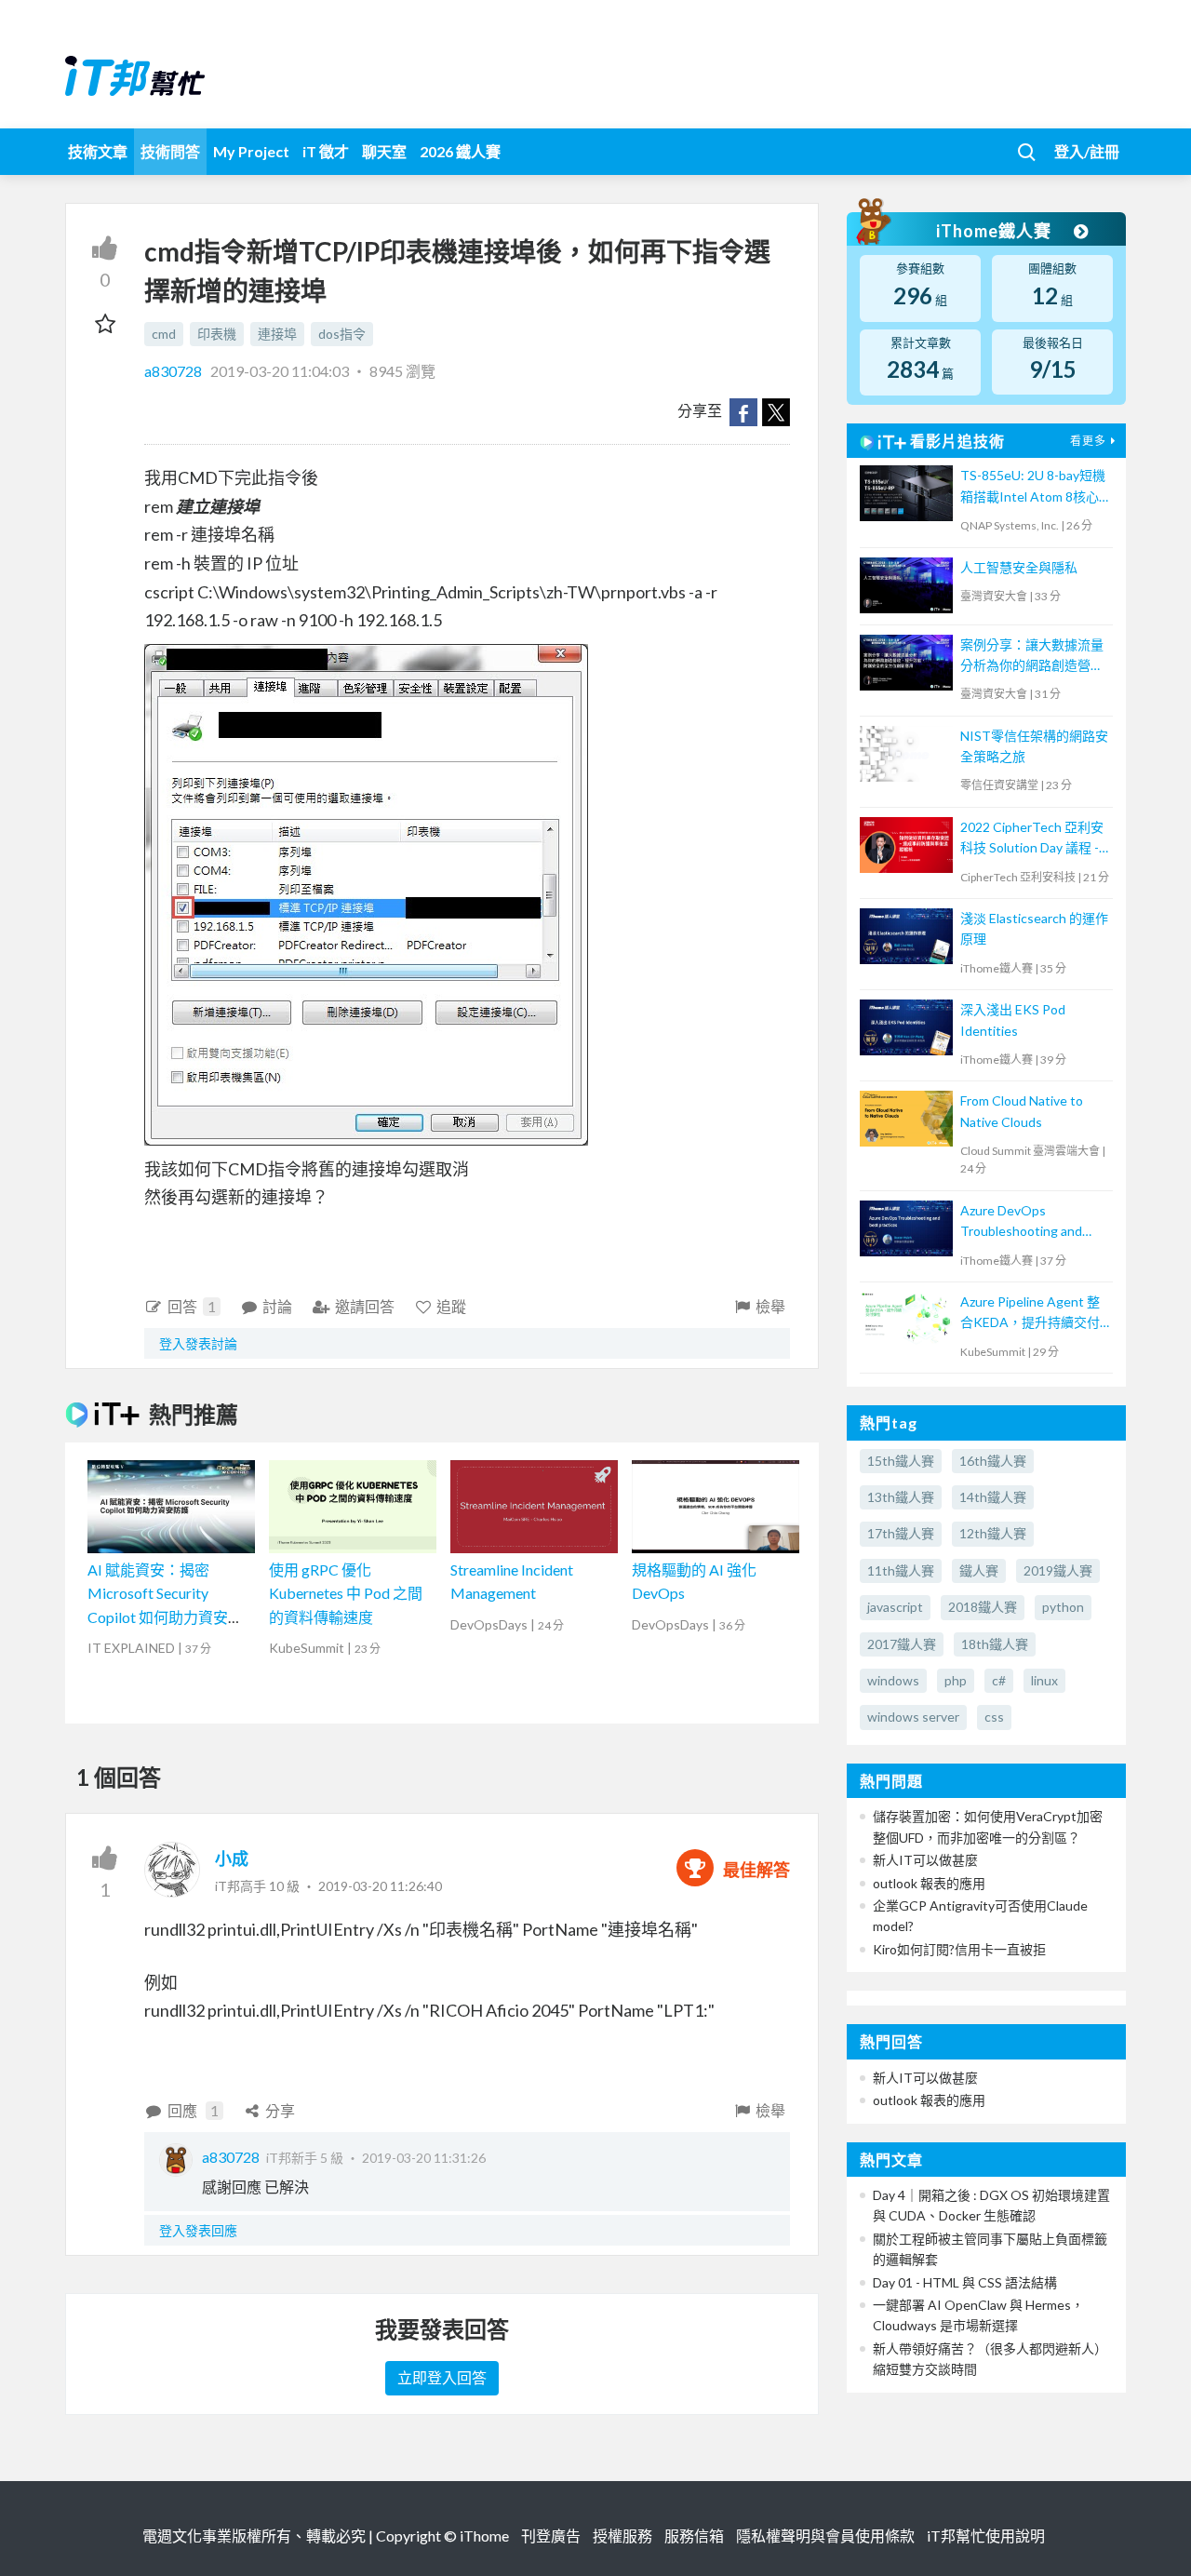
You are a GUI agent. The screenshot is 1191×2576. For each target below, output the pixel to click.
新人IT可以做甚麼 (925, 1860)
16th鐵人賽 (993, 1461)
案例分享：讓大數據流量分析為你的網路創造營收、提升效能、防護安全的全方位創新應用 (1032, 657)
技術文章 (98, 151)
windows (893, 1680)
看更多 (1088, 441)
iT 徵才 (326, 151)
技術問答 (170, 151)
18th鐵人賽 (995, 1644)
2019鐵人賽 (1058, 1570)
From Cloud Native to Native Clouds (1022, 1111)
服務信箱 (694, 2536)
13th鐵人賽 (901, 1497)
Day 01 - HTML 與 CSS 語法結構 (965, 2282)
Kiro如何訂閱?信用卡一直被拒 (959, 1949)
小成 (232, 1858)
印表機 (217, 334)
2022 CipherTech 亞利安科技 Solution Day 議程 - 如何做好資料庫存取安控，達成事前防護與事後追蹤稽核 (1032, 839)
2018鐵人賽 (983, 1607)
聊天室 (384, 151)
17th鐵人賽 (901, 1533)
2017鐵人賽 (902, 1644)
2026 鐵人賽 (460, 151)
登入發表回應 (198, 2230)
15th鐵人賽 (901, 1461)
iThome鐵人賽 (996, 231)
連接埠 (277, 334)
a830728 (174, 371)
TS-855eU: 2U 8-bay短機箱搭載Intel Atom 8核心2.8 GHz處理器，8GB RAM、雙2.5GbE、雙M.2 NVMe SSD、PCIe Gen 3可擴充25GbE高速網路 (1033, 487)
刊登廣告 (551, 2536)
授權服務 (622, 2536)
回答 (192, 1306)
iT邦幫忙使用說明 (986, 2536)
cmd (164, 334)
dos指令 (342, 334)
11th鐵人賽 (901, 1570)
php (956, 1680)
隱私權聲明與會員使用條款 (825, 2536)
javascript (895, 1607)
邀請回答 (365, 1306)
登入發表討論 (198, 1343)
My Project (251, 151)
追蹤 (451, 1306)
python (1063, 1607)
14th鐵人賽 (993, 1497)
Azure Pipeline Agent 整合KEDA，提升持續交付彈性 (1030, 1314)
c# (999, 1680)
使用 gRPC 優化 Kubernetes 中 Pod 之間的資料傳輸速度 (346, 1593)
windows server (913, 1717)
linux (1044, 1680)
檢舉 (770, 1306)
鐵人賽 (979, 1570)
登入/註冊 (1087, 151)
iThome (484, 2536)
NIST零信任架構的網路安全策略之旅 (1034, 746)
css (994, 1717)
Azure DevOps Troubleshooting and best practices (1021, 1222)
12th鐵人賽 (993, 1533)
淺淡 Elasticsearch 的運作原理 (1034, 928)
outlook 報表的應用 (929, 1883)
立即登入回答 (442, 2377)
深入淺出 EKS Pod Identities (1013, 1020)
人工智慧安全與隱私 (1019, 567)
